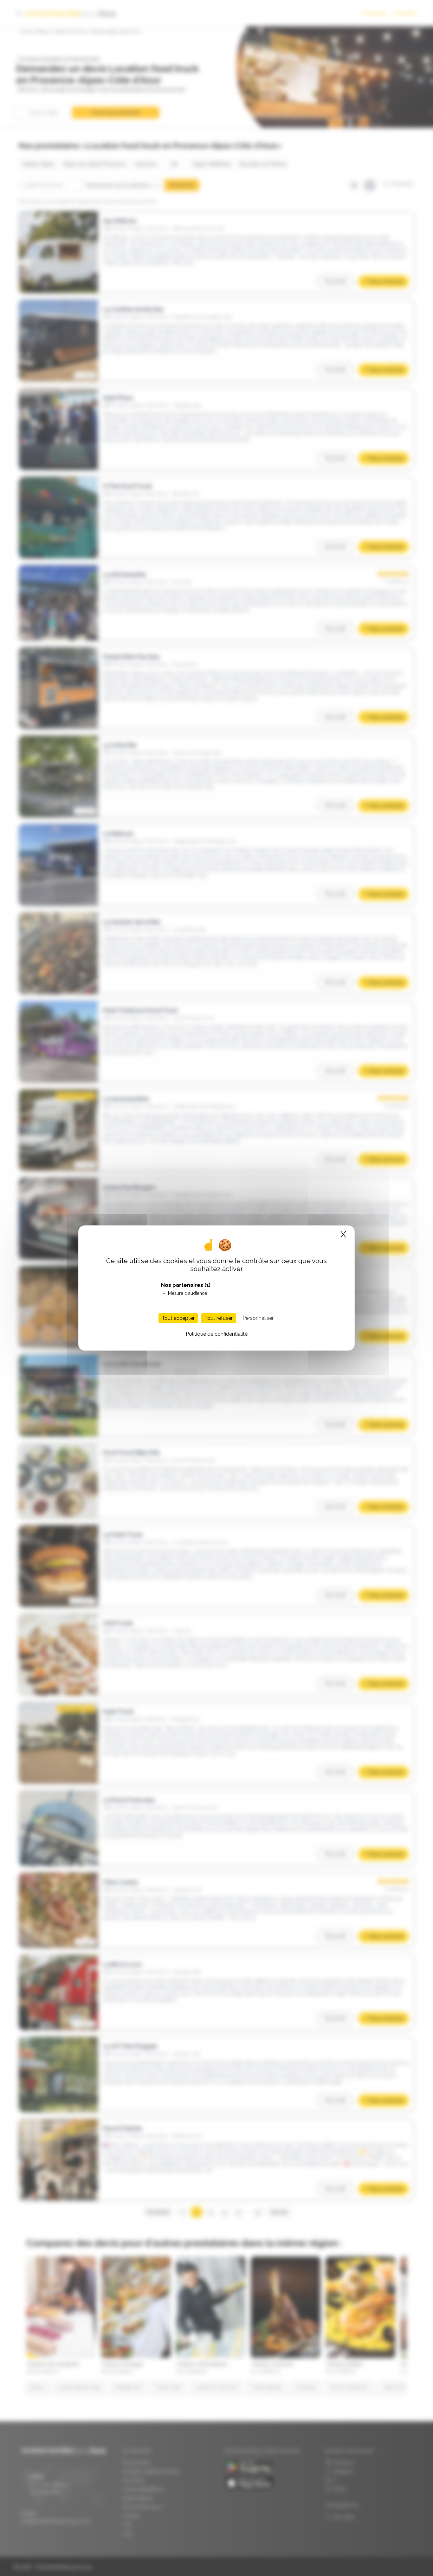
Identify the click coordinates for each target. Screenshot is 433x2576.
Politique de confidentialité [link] (217, 1334)
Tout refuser (219, 1318)
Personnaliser (258, 1318)
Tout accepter (178, 1318)
